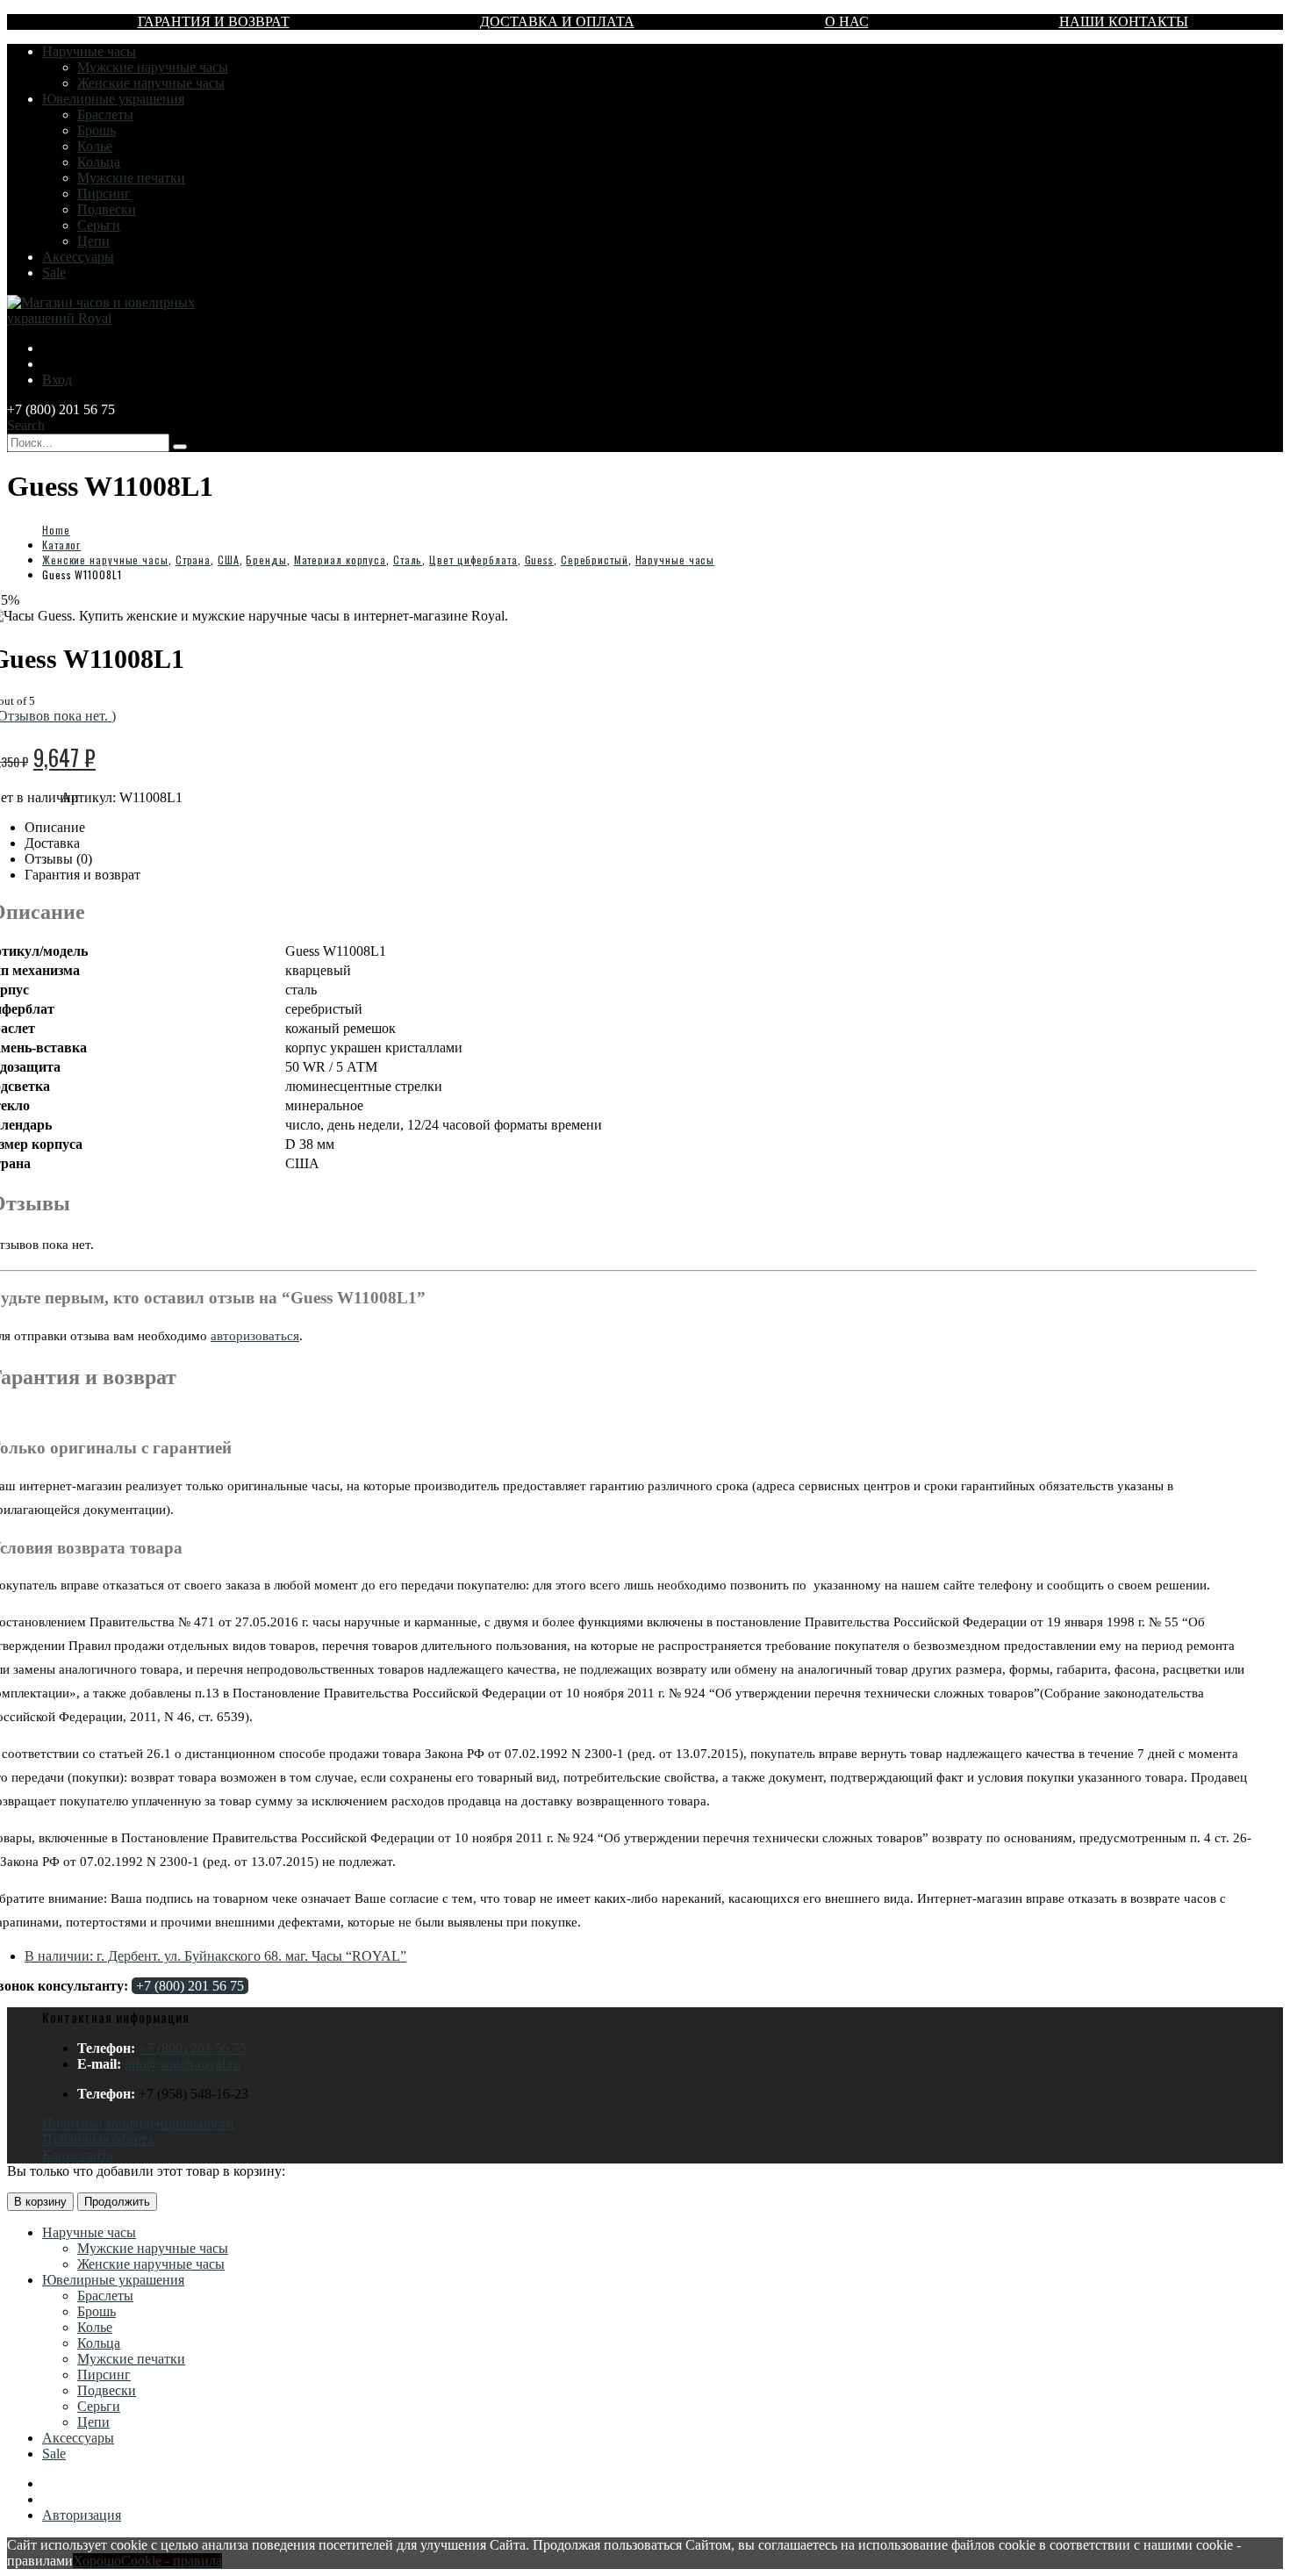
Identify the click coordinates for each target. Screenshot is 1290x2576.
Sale (54, 273)
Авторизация (82, 2515)
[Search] (180, 447)
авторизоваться (255, 1336)
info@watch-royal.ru (183, 2064)
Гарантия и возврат (214, 22)
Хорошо (97, 2561)
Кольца (99, 162)
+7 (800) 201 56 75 (190, 1986)
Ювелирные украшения (113, 99)
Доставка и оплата (557, 22)
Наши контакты (1124, 22)
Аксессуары (78, 257)
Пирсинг (104, 194)
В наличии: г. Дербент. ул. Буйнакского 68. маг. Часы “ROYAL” (215, 1956)
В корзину (40, 2202)
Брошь (97, 130)
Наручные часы (89, 51)
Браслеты (105, 115)
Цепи (93, 241)
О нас (847, 22)
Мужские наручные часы (153, 67)
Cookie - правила (172, 2561)
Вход (57, 380)
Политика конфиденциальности (138, 2124)
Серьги (99, 225)
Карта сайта (78, 2155)
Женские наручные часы (151, 83)
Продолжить (117, 2202)
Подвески (107, 209)
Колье (95, 146)
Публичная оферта (98, 2139)
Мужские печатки (131, 178)
